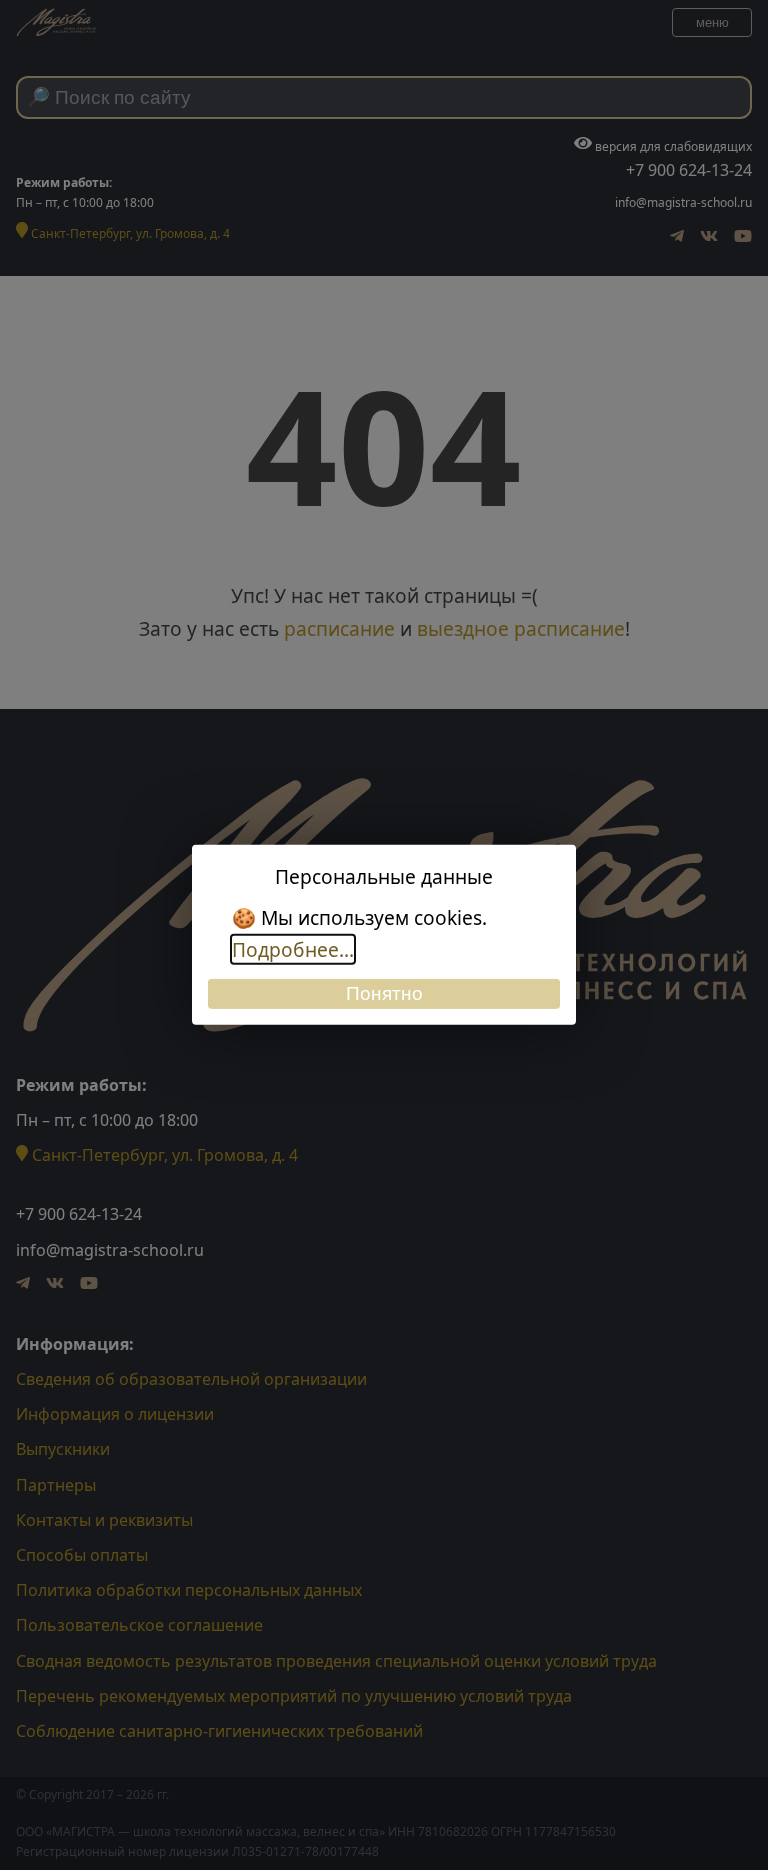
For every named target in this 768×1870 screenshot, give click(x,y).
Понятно (384, 993)
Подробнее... (293, 949)
